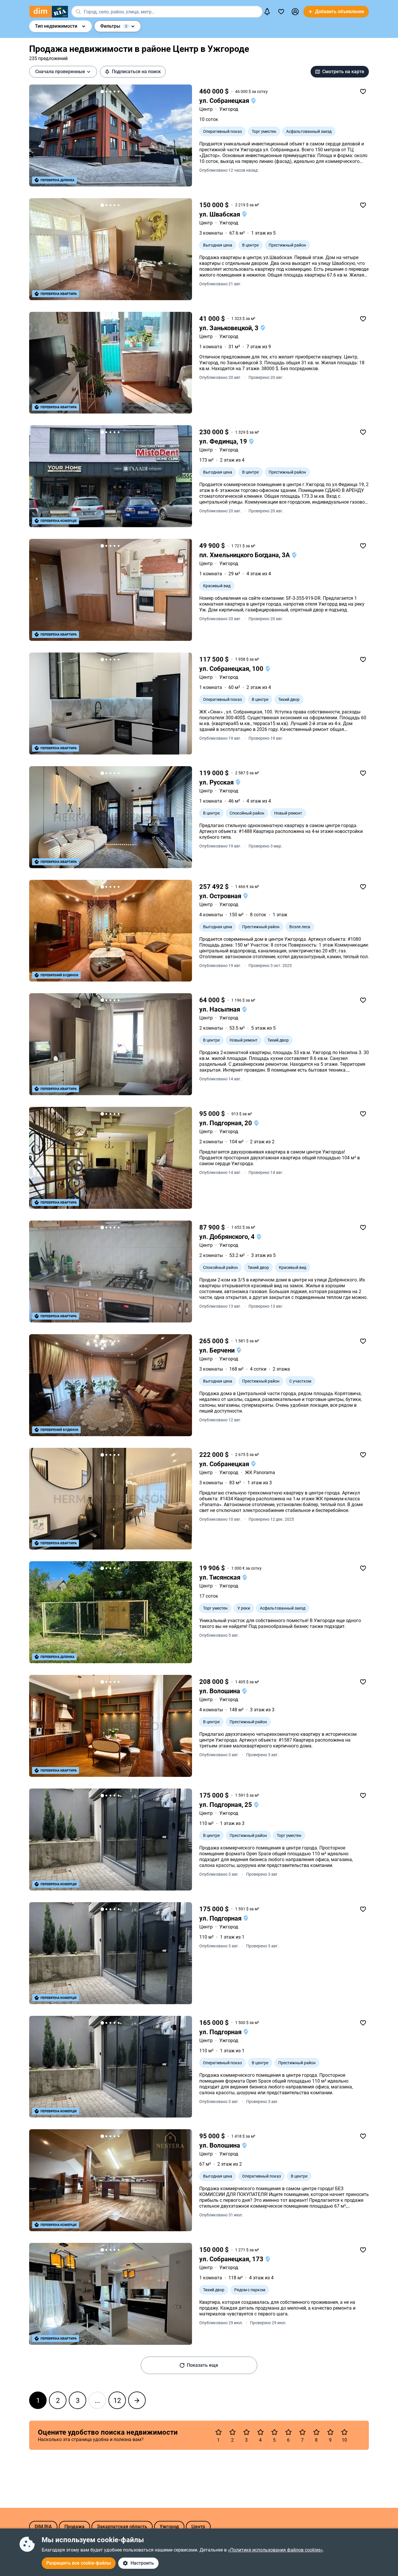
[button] (295, 12)
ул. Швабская (220, 214)
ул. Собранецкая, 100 (232, 669)
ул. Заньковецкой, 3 (230, 328)
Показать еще (202, 2365)
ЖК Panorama (260, 1472)
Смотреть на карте (343, 72)
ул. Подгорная (221, 1918)
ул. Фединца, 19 (224, 441)
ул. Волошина (220, 1691)
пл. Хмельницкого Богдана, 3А (245, 555)
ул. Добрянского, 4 (228, 1237)
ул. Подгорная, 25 (226, 1805)
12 (117, 2401)
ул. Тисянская (221, 1577)
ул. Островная (221, 896)
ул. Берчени (218, 1350)
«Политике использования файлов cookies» (275, 2550)
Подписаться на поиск (136, 72)
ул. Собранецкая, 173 (232, 2259)
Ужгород (229, 109)
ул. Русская (217, 782)
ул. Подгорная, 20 (226, 1123)
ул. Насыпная (220, 1009)
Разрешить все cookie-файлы (79, 2563)
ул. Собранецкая (225, 101)
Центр (206, 109)
